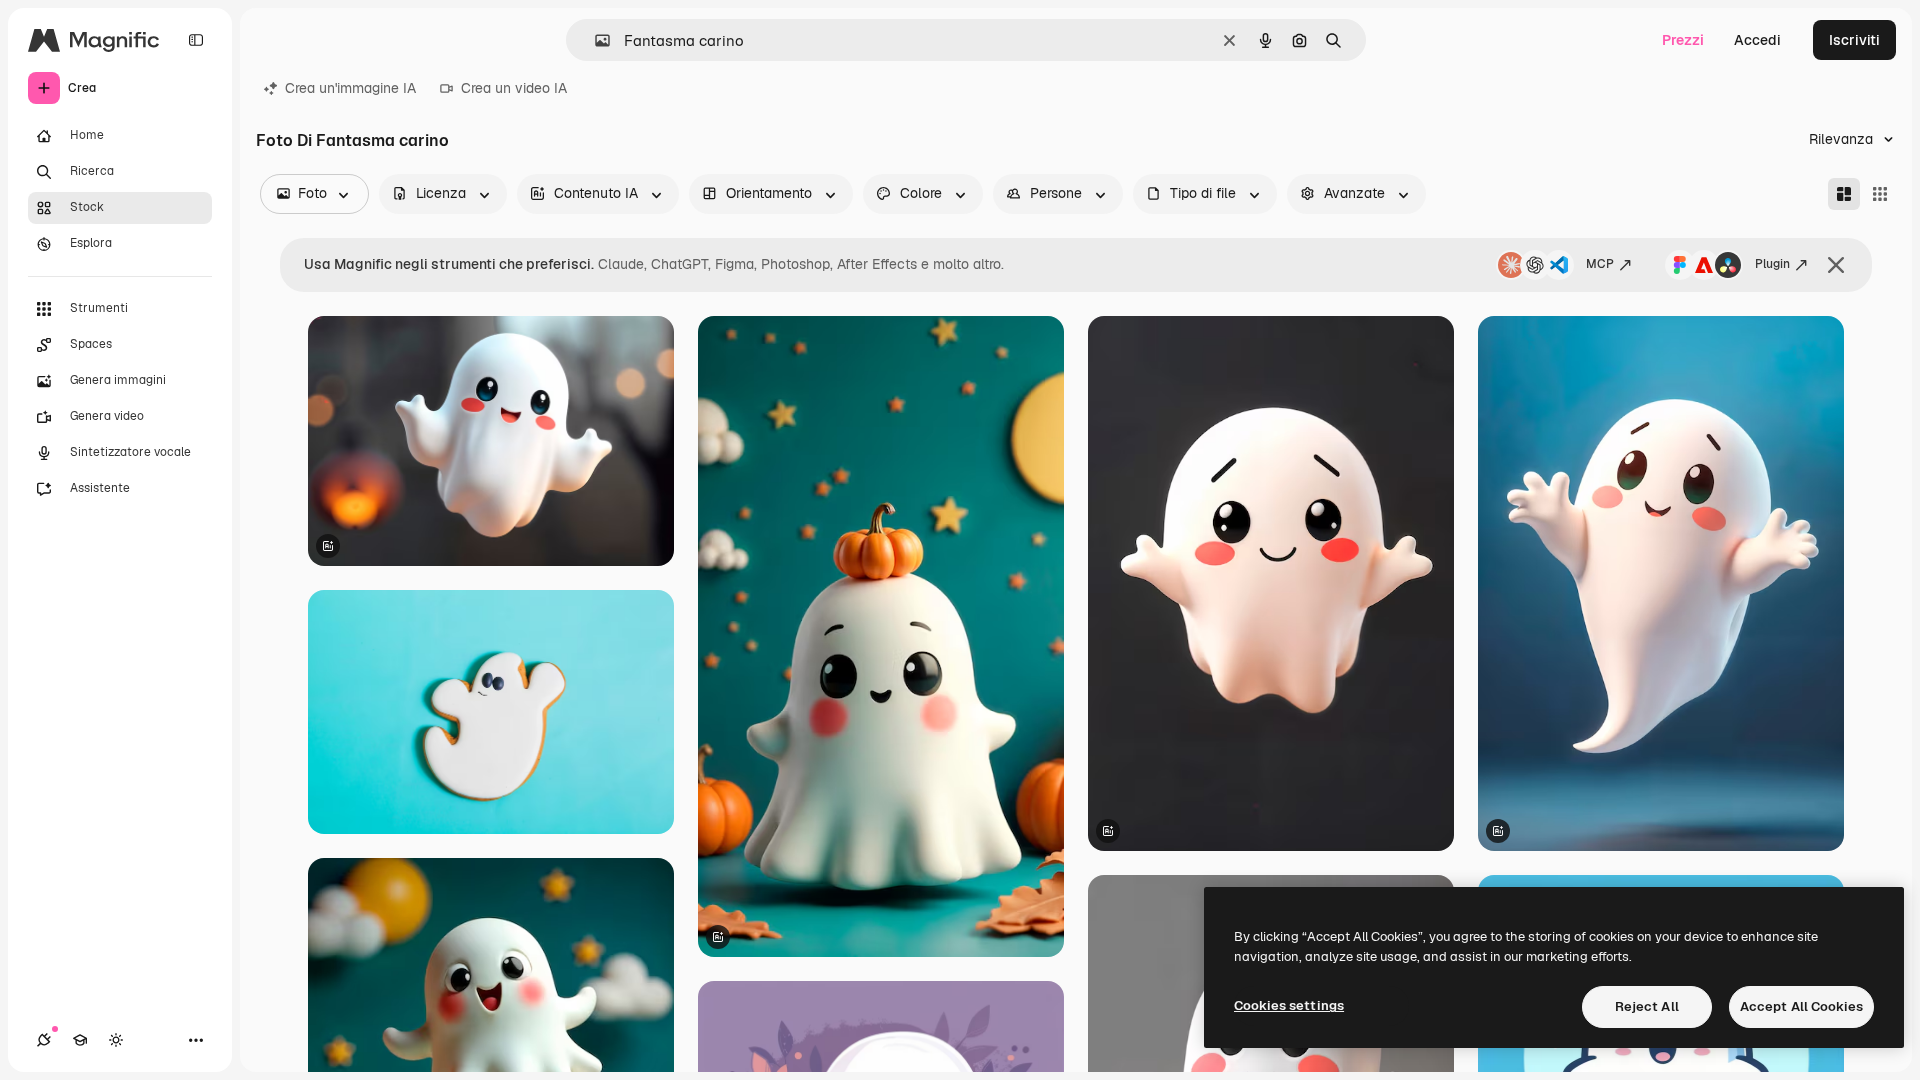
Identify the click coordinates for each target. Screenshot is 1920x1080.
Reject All (1647, 1006)
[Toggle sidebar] (196, 40)
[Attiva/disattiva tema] (116, 1040)
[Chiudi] (1836, 265)
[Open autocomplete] (594, 40)
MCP (1600, 264)
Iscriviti (1854, 40)
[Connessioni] (44, 1040)
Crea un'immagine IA (350, 88)
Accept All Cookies (1801, 1006)
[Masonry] (1844, 194)
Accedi (1757, 40)
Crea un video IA (514, 88)
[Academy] (80, 1040)
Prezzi (1683, 40)
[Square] (1880, 194)
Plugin (1772, 264)
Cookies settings (1289, 1005)
